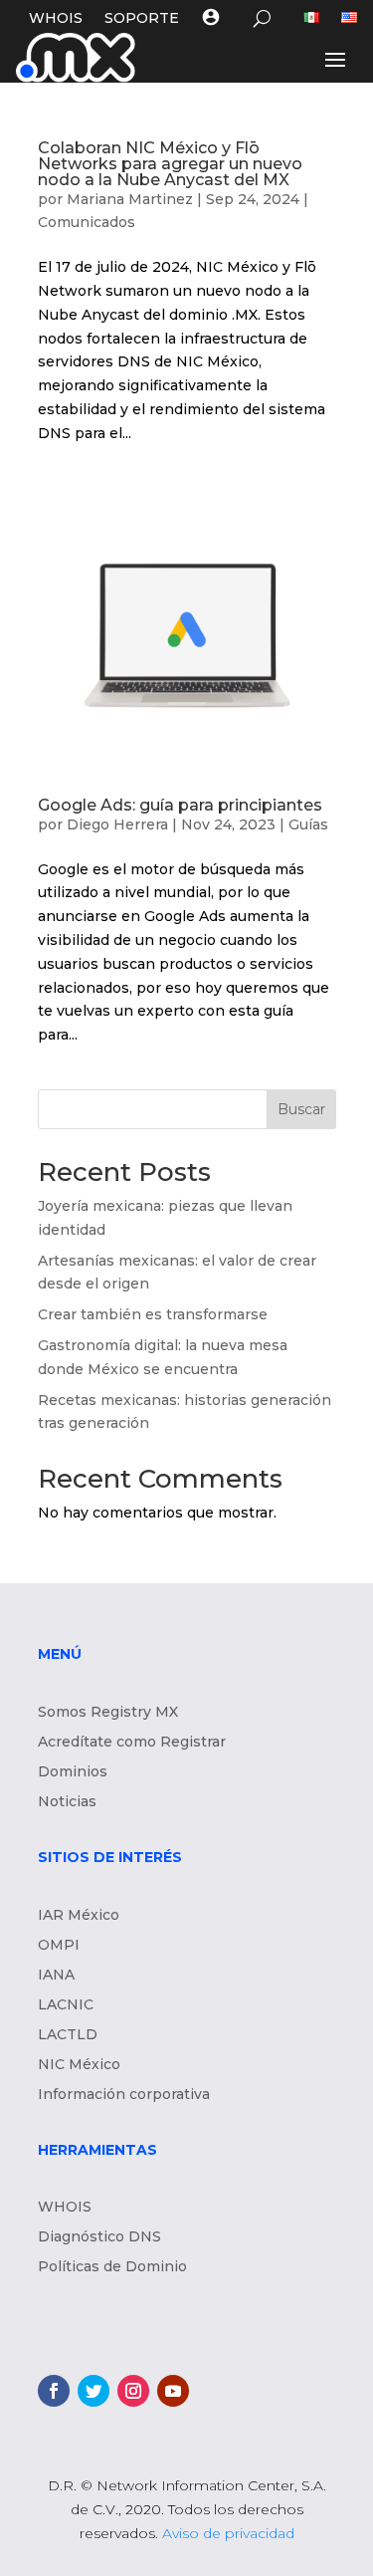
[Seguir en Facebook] (54, 2391)
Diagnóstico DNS (99, 2237)
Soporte (142, 19)
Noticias (67, 1802)
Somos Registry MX (108, 1713)
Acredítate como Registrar (132, 1743)
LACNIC (66, 2005)
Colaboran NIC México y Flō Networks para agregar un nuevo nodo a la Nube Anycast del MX (170, 164)
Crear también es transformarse (153, 1314)
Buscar (301, 1109)
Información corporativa (124, 2095)
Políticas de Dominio (112, 2267)
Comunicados (87, 222)
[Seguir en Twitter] (93, 2391)
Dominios (73, 1772)
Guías (308, 824)
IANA (56, 1976)
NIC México (79, 2065)
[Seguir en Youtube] (173, 2391)
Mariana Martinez (130, 199)
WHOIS (56, 19)
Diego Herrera (117, 824)
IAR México (79, 1916)
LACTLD (68, 2035)
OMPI (59, 1946)
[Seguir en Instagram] (133, 2391)
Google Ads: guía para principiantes (182, 805)
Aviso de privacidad (228, 2533)
